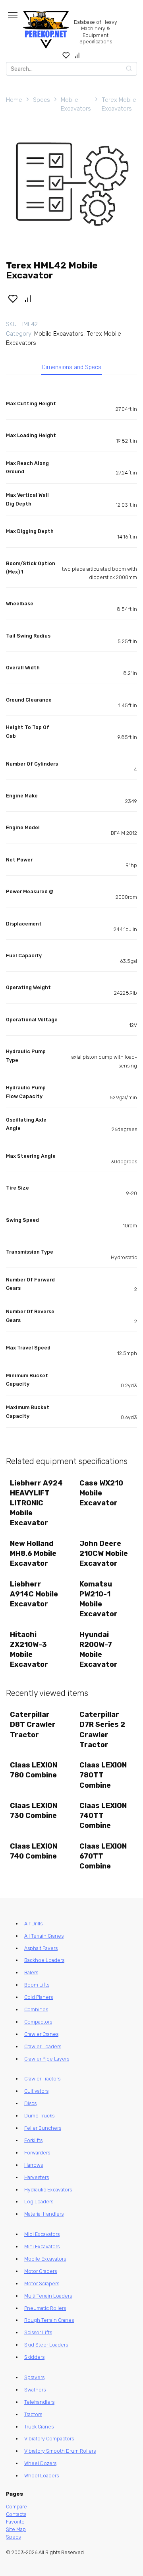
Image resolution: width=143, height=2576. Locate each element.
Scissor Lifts (38, 2332)
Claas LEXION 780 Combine (34, 1770)
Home (14, 100)
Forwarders (37, 2153)
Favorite (15, 2522)
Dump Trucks (39, 2116)
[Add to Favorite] (13, 298)
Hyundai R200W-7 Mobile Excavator (99, 1650)
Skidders (34, 2357)
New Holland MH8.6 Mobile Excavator (33, 1553)
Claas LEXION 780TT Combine (103, 1775)
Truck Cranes (39, 2427)
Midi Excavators (42, 2234)
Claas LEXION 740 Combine (34, 1851)
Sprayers (34, 2377)
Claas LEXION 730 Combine (34, 1811)
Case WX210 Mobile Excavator (101, 1493)
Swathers (35, 2390)
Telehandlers (39, 2402)
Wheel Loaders (42, 2476)
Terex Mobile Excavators (119, 104)
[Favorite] (66, 55)
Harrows (34, 2165)
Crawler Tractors (42, 2079)
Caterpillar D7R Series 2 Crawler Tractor (102, 1730)
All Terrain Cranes (44, 1936)
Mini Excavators (42, 2246)
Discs (30, 2103)
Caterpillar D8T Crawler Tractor (33, 1724)
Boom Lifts (37, 1985)
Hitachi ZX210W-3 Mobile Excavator (29, 1650)
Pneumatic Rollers (45, 2308)
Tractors (33, 2414)
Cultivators (36, 2091)
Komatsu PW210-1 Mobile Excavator (99, 1599)
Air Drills (33, 1924)
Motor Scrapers (42, 2283)
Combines (36, 2009)
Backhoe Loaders (44, 1960)
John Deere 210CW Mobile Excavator (104, 1553)
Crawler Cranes (41, 2034)
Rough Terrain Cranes (49, 2320)
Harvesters (37, 2177)
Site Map (16, 2529)
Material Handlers (44, 2214)
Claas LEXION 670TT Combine (103, 1856)
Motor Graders (41, 2271)
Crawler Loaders (43, 2046)
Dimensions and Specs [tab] (72, 367)
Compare (16, 2507)
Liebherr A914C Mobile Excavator (34, 1594)
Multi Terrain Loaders (48, 2296)
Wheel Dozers (40, 2463)
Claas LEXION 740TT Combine (103, 1816)
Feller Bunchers (43, 2128)
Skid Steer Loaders (46, 2345)
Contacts (16, 2514)
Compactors (38, 2022)
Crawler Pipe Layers (47, 2059)
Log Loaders (39, 2202)
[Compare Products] (77, 55)
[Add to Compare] (28, 298)
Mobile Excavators (76, 104)
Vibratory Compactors (49, 2439)
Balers (31, 1972)
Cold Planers (39, 1997)
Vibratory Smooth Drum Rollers (60, 2451)
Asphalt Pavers (41, 1948)
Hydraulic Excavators (48, 2190)
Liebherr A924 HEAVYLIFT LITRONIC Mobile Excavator (36, 1503)
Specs (42, 100)
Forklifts (33, 2140)
